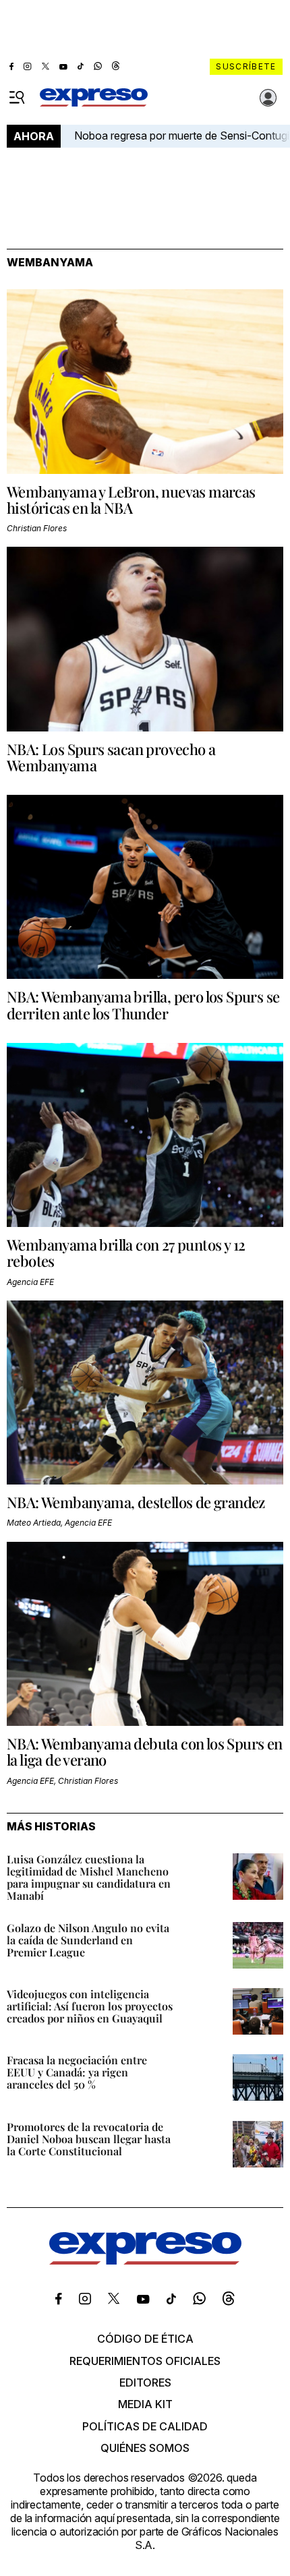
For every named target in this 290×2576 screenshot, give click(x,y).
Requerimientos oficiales (145, 2361)
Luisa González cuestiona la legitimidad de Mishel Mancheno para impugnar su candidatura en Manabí (89, 1877)
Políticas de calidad (145, 2426)
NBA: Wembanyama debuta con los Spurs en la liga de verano (145, 1751)
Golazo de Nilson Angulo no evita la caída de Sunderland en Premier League (88, 1940)
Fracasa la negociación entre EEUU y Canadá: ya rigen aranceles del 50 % (77, 2072)
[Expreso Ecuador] (145, 2260)
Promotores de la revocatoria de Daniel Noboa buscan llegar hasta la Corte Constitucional (89, 2139)
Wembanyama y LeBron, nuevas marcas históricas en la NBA (131, 500)
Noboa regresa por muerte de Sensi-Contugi (182, 136)
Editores (145, 2383)
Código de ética (145, 2339)
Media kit (145, 2404)
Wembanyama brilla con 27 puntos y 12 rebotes (126, 1253)
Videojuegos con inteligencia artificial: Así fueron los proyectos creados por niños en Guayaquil (90, 2006)
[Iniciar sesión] (268, 98)
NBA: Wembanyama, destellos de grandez (136, 1502)
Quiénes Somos (145, 2448)
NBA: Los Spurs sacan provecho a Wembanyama (111, 757)
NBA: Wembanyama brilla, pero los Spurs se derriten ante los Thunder (143, 1005)
